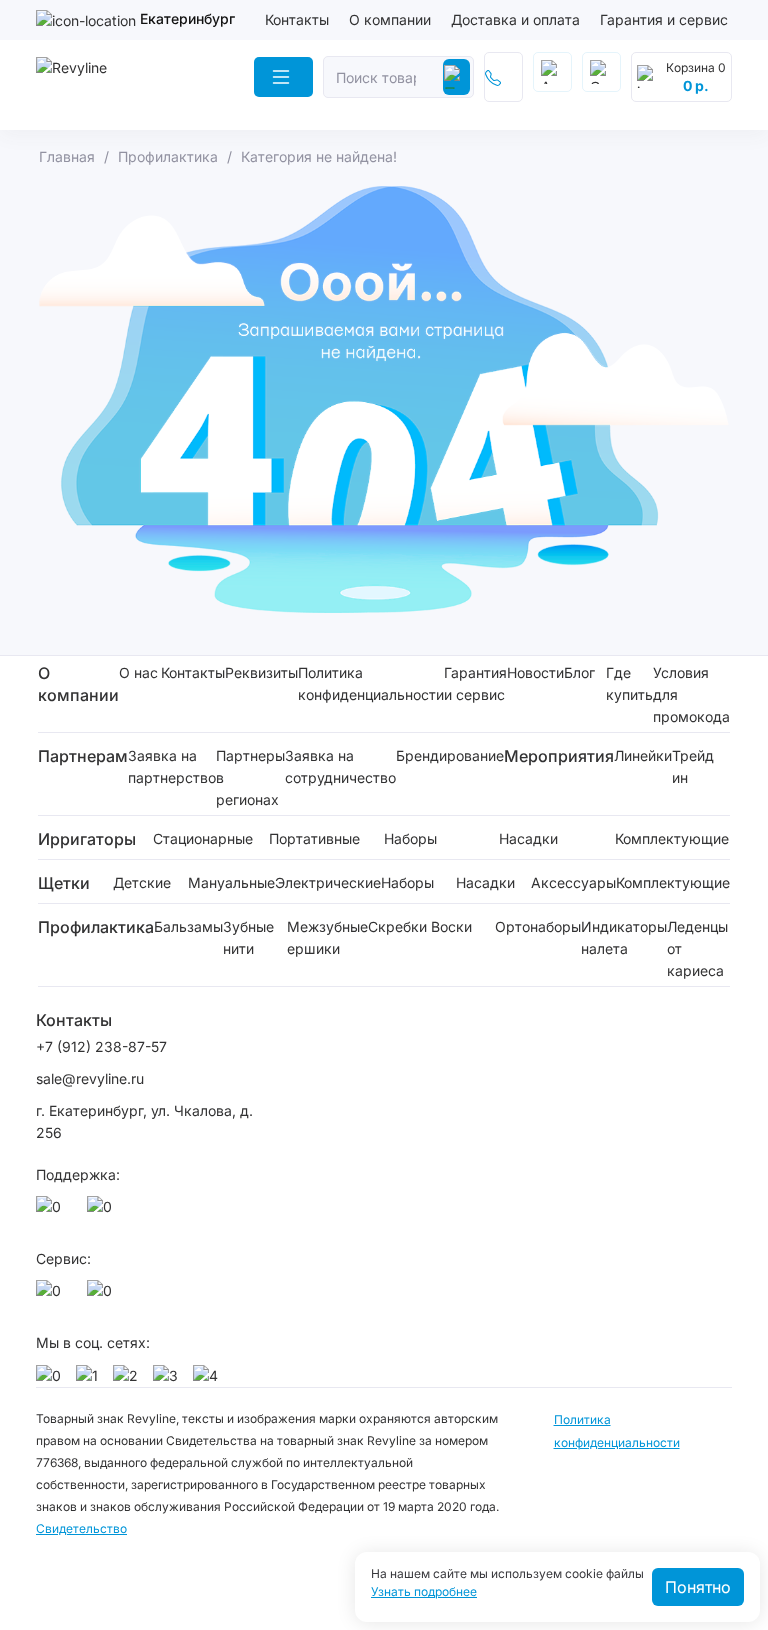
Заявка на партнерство (172, 766)
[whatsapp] (52, 1212)
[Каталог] (283, 77)
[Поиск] (456, 77)
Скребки (397, 926)
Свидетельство (81, 1528)
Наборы (410, 838)
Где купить (629, 683)
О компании (390, 19)
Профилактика (96, 927)
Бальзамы (188, 926)
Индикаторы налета (624, 937)
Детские (142, 882)
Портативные (314, 838)
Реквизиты (261, 672)
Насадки (528, 838)
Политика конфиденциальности (371, 683)
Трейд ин (693, 766)
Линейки (643, 755)
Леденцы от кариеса (697, 948)
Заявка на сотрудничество (340, 766)
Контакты (297, 19)
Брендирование (450, 755)
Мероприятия (559, 756)
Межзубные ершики (327, 937)
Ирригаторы (87, 839)
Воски (451, 926)
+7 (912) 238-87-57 (103, 1046)
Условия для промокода (691, 694)
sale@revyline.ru (90, 1078)
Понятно (698, 1587)
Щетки (64, 883)
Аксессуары (573, 882)
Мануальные (231, 882)
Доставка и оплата (515, 19)
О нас (138, 672)
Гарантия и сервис (664, 19)
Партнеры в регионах (250, 777)
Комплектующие (672, 838)
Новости (535, 672)
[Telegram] (103, 1212)
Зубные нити (248, 937)
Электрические (328, 882)
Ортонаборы (538, 926)
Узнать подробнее (424, 1592)
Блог (579, 672)
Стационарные (203, 838)
